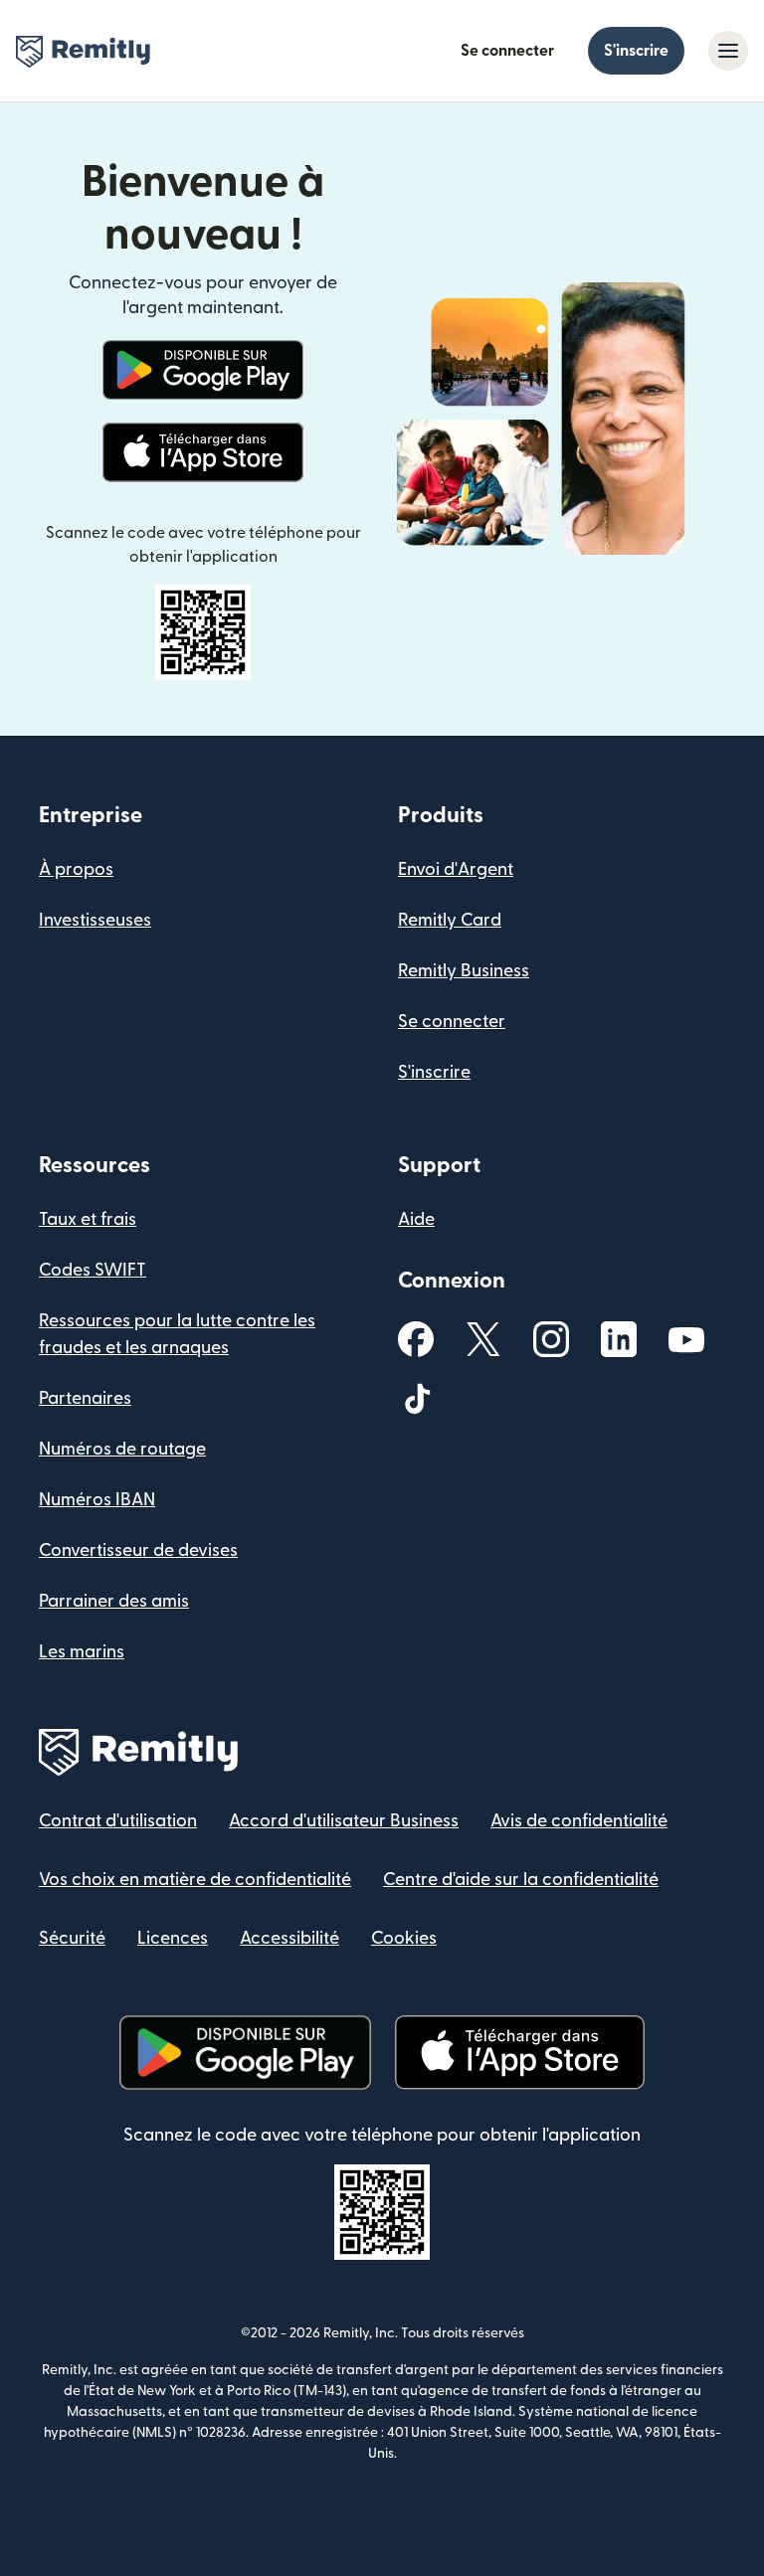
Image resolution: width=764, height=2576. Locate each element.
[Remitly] (83, 52)
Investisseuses (95, 920)
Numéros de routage (122, 1449)
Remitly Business (464, 971)
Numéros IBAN (97, 1500)
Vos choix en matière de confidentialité (195, 1880)
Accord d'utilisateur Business (344, 1821)
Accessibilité (289, 1938)
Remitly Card (450, 920)
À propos (76, 869)
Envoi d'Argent (456, 869)
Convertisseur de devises (138, 1550)
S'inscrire (636, 51)
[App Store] (202, 452)
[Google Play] (203, 370)
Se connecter (507, 51)
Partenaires (85, 1398)
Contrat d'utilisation (118, 1821)
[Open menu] (728, 51)
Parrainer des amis (114, 1601)
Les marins (82, 1652)
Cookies (404, 1938)
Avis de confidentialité (579, 1821)
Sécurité (72, 1938)
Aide (416, 1219)
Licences (173, 1938)
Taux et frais (88, 1219)
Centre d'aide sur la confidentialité (521, 1880)
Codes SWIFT (93, 1270)
